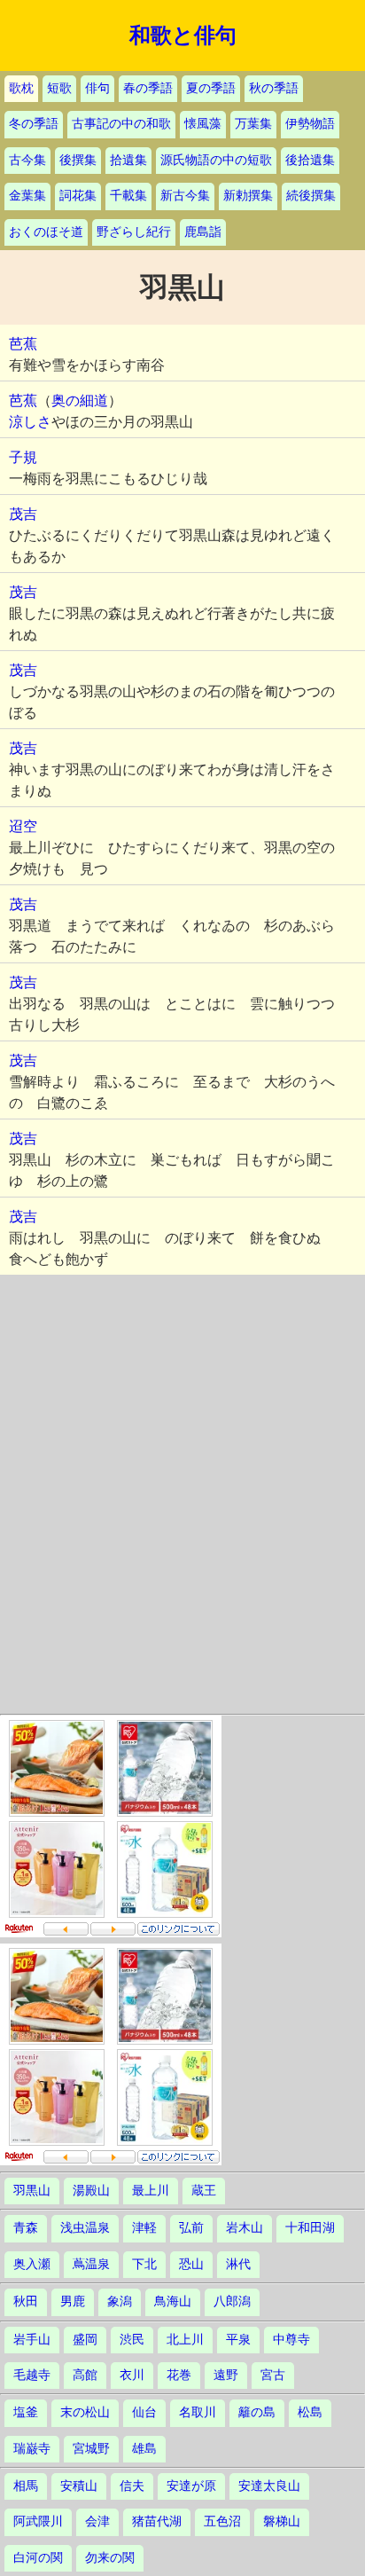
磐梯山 (282, 2521)
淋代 (238, 2264)
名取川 (198, 2412)
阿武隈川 (38, 2521)
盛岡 (85, 2340)
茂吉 (23, 514)
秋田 (26, 2301)
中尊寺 (291, 2340)
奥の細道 (80, 401)
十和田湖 (310, 2228)
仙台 (144, 2412)
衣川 (132, 2375)
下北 (144, 2264)
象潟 (120, 2301)
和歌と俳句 (183, 35)
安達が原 (191, 2486)
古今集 (27, 160)
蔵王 (204, 2191)
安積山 (79, 2486)
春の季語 (148, 88)
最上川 (151, 2191)
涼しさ (30, 422)
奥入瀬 (32, 2264)
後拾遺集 (310, 160)
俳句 (97, 88)
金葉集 (27, 196)
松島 (310, 2412)
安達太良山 (269, 2486)
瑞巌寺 (32, 2449)
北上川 (185, 2340)
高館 (85, 2375)
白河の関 (38, 2558)
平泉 (238, 2340)
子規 (23, 457)
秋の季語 (274, 88)
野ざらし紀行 (134, 232)
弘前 (191, 2228)
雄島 (144, 2449)
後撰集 (78, 160)
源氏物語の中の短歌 (216, 160)
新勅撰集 (248, 196)
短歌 (59, 88)
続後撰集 (311, 196)
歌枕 (21, 88)
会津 (97, 2521)
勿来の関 (110, 2558)
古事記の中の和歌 (121, 124)
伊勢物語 (310, 124)
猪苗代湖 (157, 2521)
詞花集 (78, 196)
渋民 (132, 2340)
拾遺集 (128, 160)
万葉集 (253, 124)
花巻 (179, 2375)
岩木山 (245, 2228)
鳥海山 (173, 2301)
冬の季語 (34, 124)
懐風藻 (203, 124)
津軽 (144, 2228)
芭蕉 (23, 344)
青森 (26, 2228)
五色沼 (222, 2521)
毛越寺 (32, 2375)
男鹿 (73, 2301)
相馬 (26, 2486)
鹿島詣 (203, 232)
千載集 (128, 196)
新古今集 (185, 196)
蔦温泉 (91, 2264)
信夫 (132, 2486)
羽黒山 (32, 2191)
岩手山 (32, 2340)
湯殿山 (91, 2191)
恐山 (191, 2264)
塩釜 (26, 2412)
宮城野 (91, 2449)
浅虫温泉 (85, 2228)
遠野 (226, 2375)
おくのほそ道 (46, 232)
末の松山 (85, 2412)
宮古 (273, 2375)
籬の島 (257, 2412)
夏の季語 (211, 88)
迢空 (23, 826)
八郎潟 (232, 2301)
